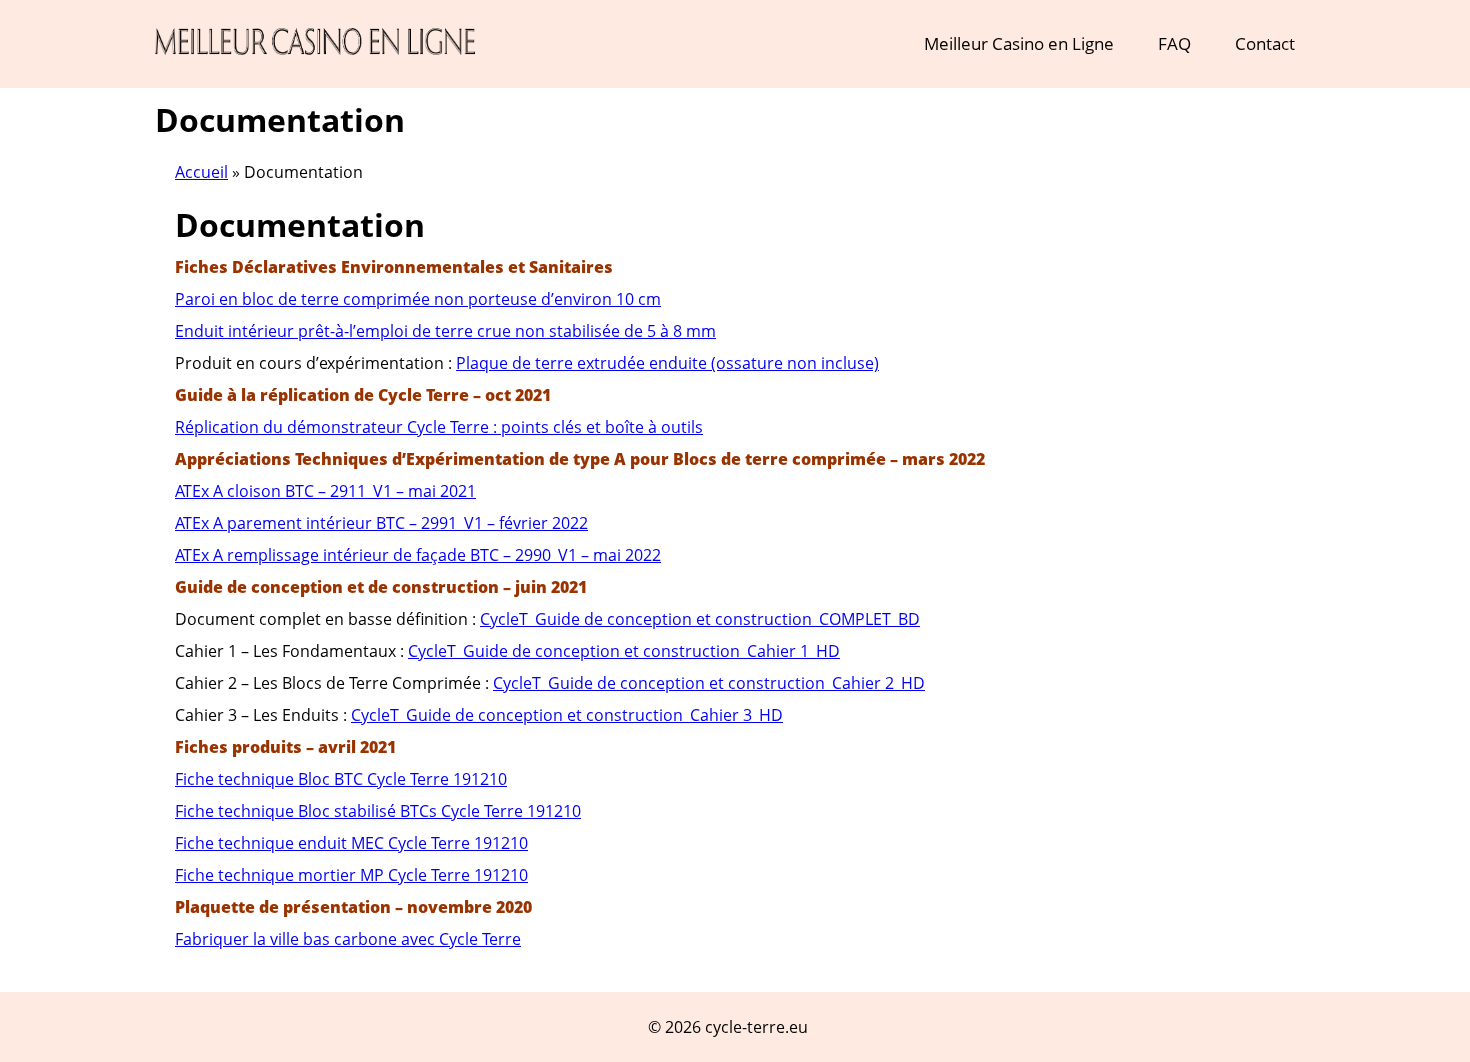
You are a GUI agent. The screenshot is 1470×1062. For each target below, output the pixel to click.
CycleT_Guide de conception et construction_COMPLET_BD (700, 619)
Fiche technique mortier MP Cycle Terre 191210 (351, 875)
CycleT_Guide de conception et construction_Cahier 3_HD (567, 715)
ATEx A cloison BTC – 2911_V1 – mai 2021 (325, 491)
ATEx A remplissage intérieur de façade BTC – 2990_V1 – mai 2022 (418, 555)
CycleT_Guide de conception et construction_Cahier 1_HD (624, 651)
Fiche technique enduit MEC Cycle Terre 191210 (351, 843)
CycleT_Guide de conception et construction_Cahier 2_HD (709, 683)
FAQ (1174, 43)
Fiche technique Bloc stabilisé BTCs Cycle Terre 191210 (378, 811)
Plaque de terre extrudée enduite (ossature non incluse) (667, 363)
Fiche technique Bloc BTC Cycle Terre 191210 (341, 779)
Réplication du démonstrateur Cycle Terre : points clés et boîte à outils (439, 427)
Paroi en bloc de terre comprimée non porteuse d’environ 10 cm (418, 299)
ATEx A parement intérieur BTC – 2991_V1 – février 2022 (381, 523)
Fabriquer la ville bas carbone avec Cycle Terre (348, 939)
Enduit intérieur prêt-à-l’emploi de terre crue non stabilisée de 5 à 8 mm (445, 331)
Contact (1265, 43)
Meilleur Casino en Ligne (1019, 43)
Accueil (201, 172)
